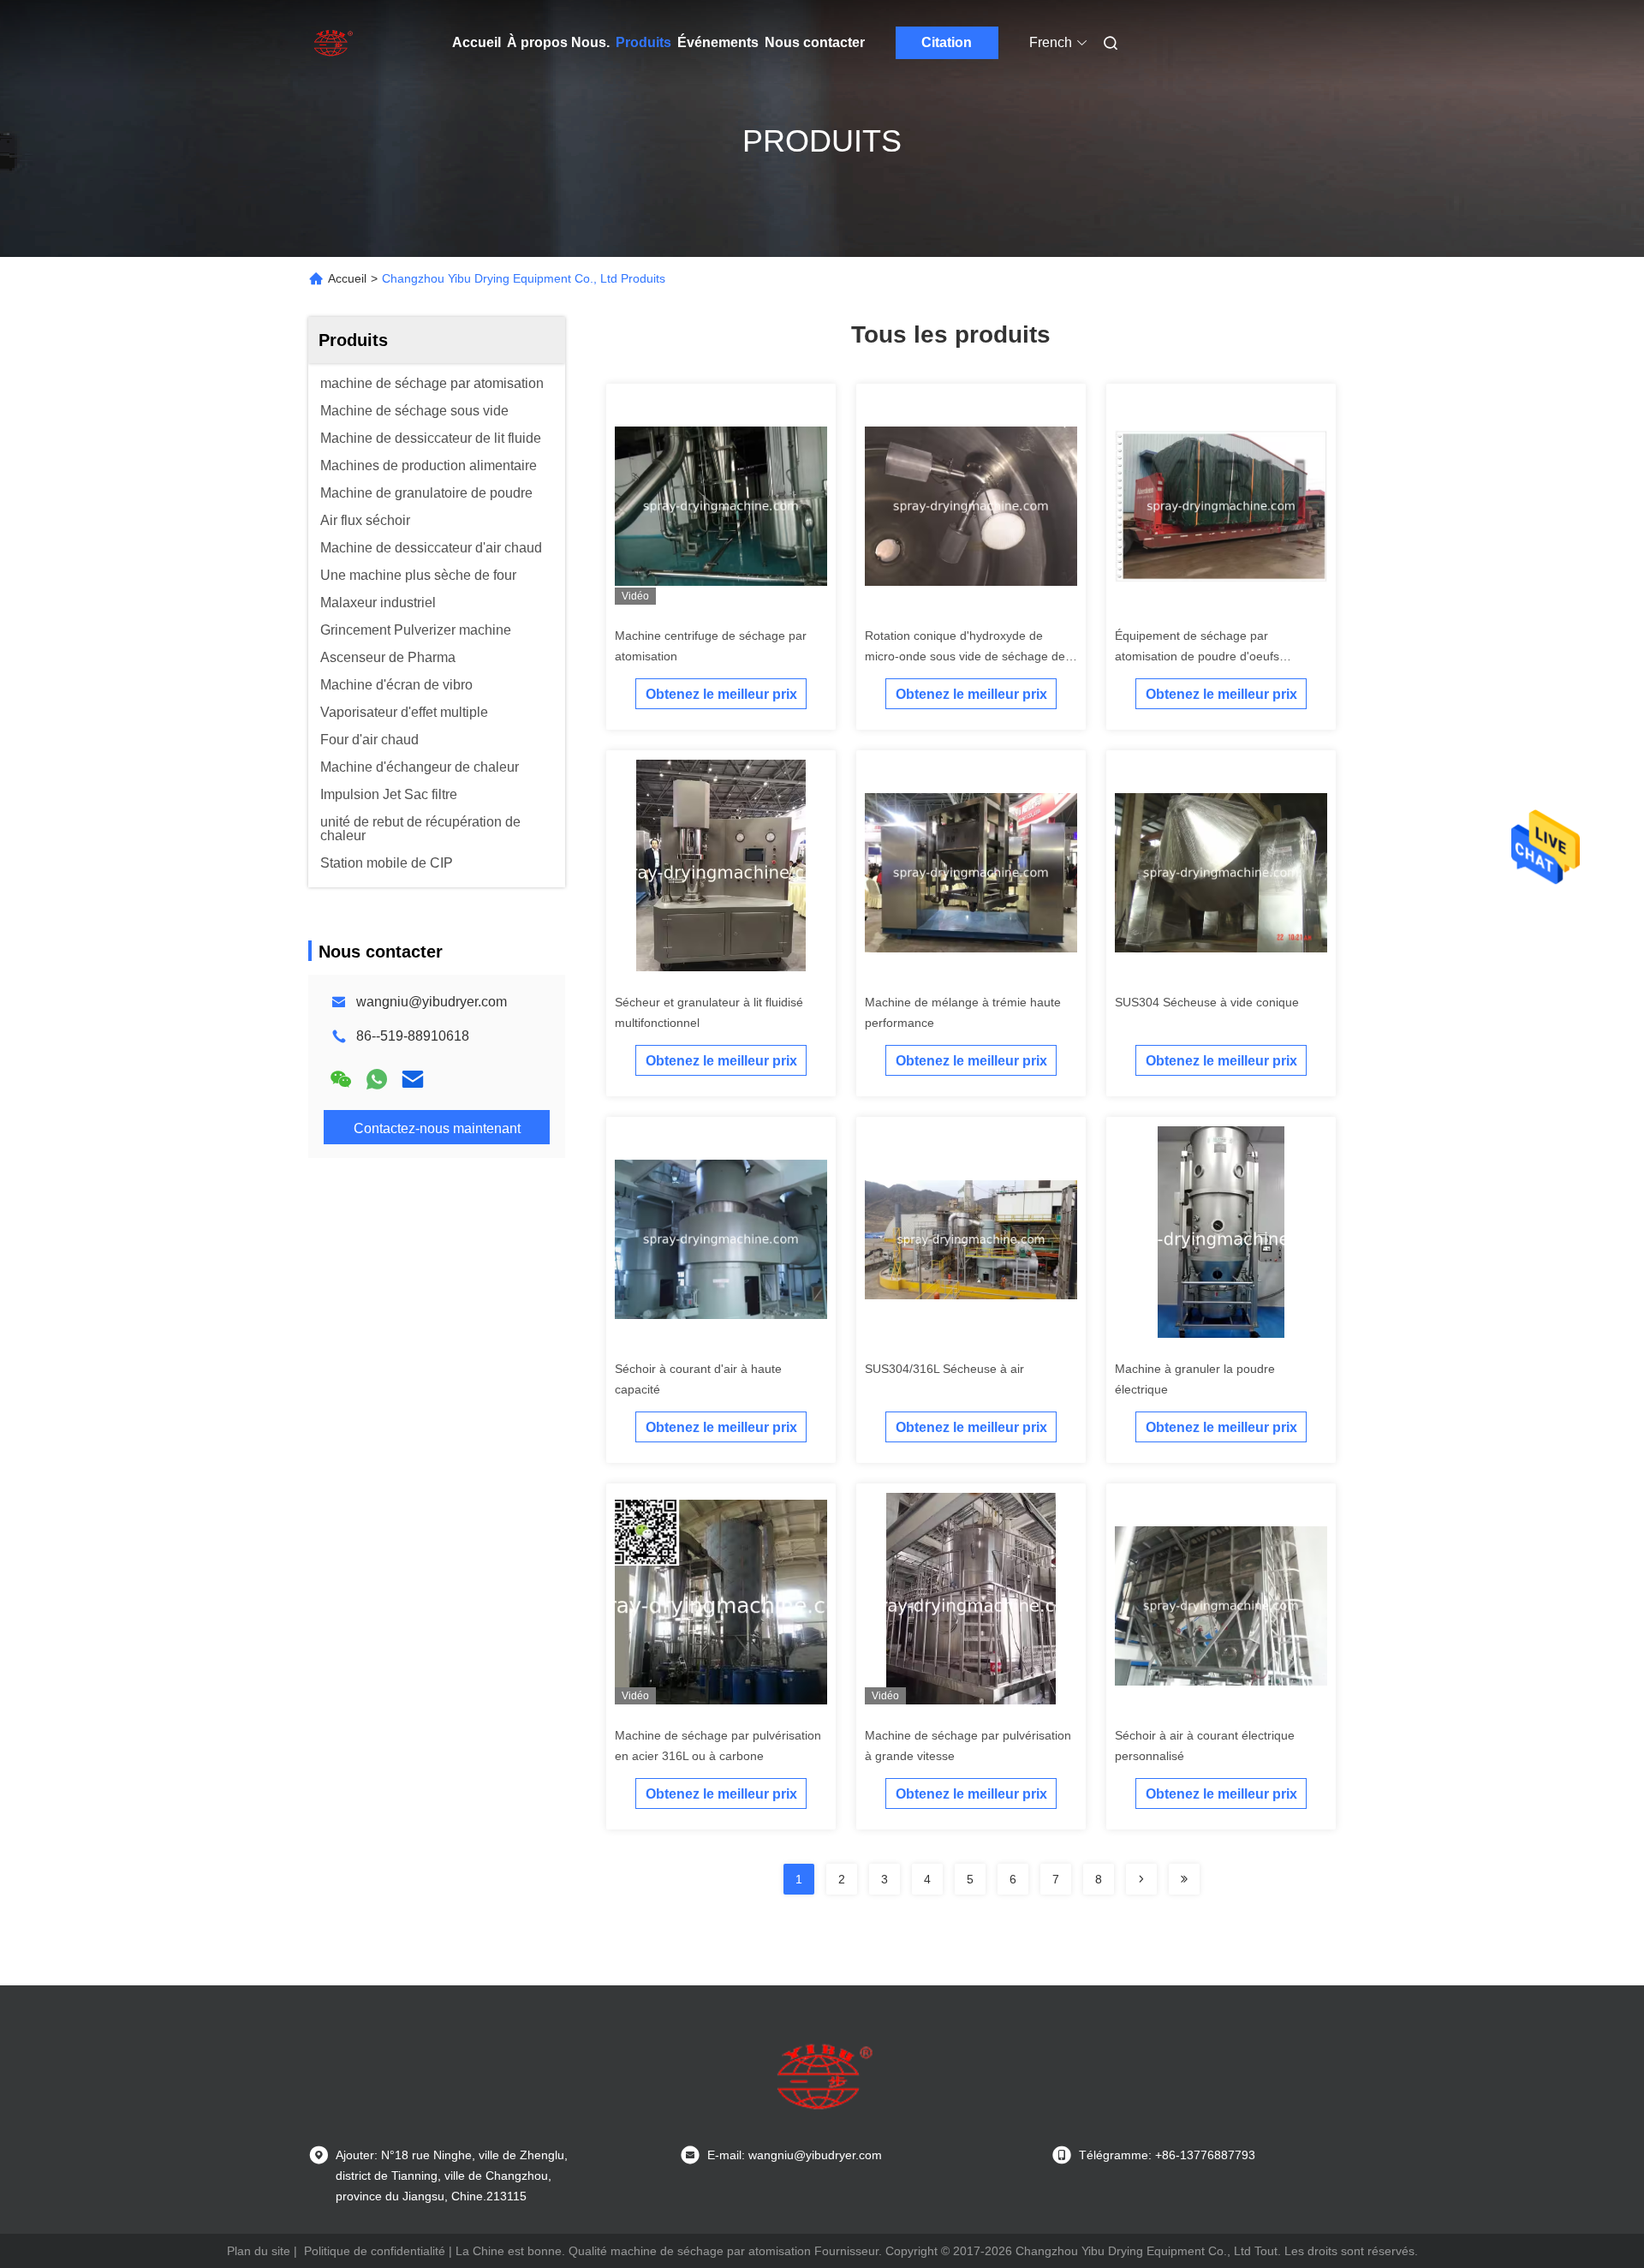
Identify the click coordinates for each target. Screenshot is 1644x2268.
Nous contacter (815, 42)
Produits (643, 42)
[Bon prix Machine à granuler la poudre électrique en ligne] (1221, 1238)
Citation (947, 42)
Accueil (477, 42)
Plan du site (259, 2251)
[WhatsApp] (377, 1079)
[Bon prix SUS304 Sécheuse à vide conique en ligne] (1221, 872)
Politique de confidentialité (375, 2251)
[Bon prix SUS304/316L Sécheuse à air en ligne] (971, 1238)
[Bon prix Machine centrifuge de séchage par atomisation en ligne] (721, 505)
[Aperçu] (332, 43)
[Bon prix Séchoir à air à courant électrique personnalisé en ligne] (1221, 1605)
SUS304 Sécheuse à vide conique (1207, 1002)
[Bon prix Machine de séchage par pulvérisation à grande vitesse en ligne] (971, 1605)
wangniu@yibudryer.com (432, 1002)
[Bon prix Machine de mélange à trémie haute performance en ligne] (971, 872)
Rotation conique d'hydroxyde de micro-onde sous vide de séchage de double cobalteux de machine (965, 656)
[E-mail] (413, 1079)
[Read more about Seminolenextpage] (1141, 1879)
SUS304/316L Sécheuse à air (944, 1369)
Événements (718, 42)
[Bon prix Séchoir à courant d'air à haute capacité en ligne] (721, 1238)
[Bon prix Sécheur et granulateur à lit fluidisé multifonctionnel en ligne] (721, 872)
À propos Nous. (558, 42)
